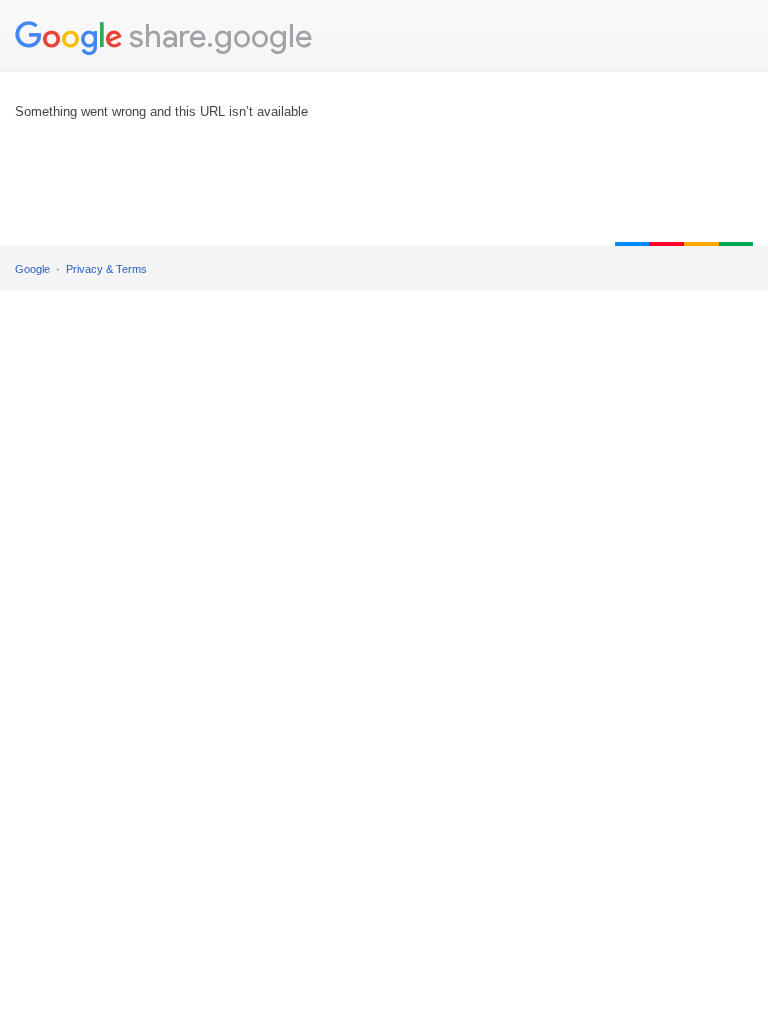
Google (32, 269)
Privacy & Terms (106, 269)
